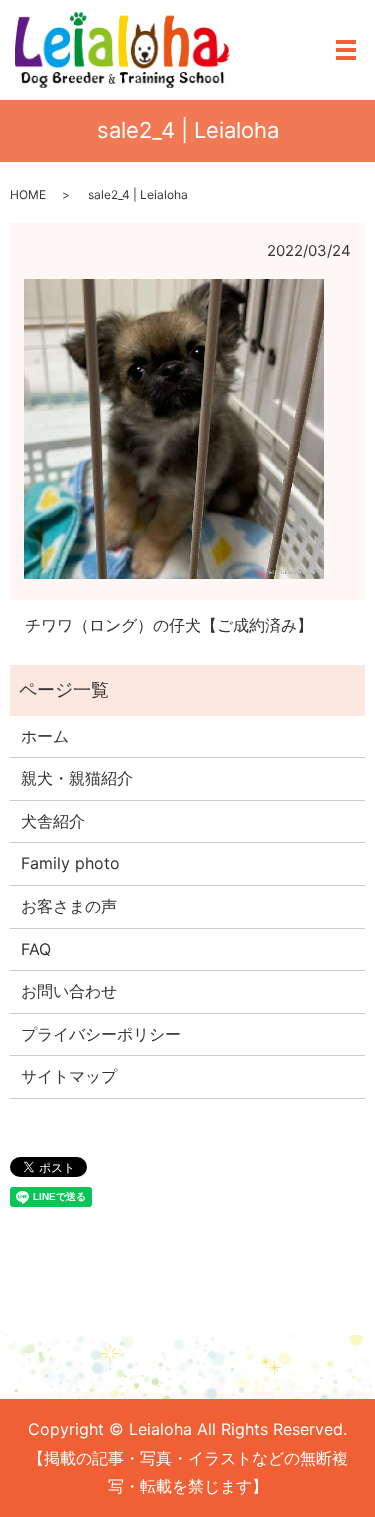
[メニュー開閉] (346, 50)
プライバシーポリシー (101, 1034)
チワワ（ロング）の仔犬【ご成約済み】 (169, 625)
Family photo (70, 863)
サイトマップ (69, 1076)
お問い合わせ (69, 991)
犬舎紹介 (53, 821)
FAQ (36, 949)
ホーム (45, 736)
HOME (28, 194)
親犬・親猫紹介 (77, 778)
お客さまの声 (69, 906)
